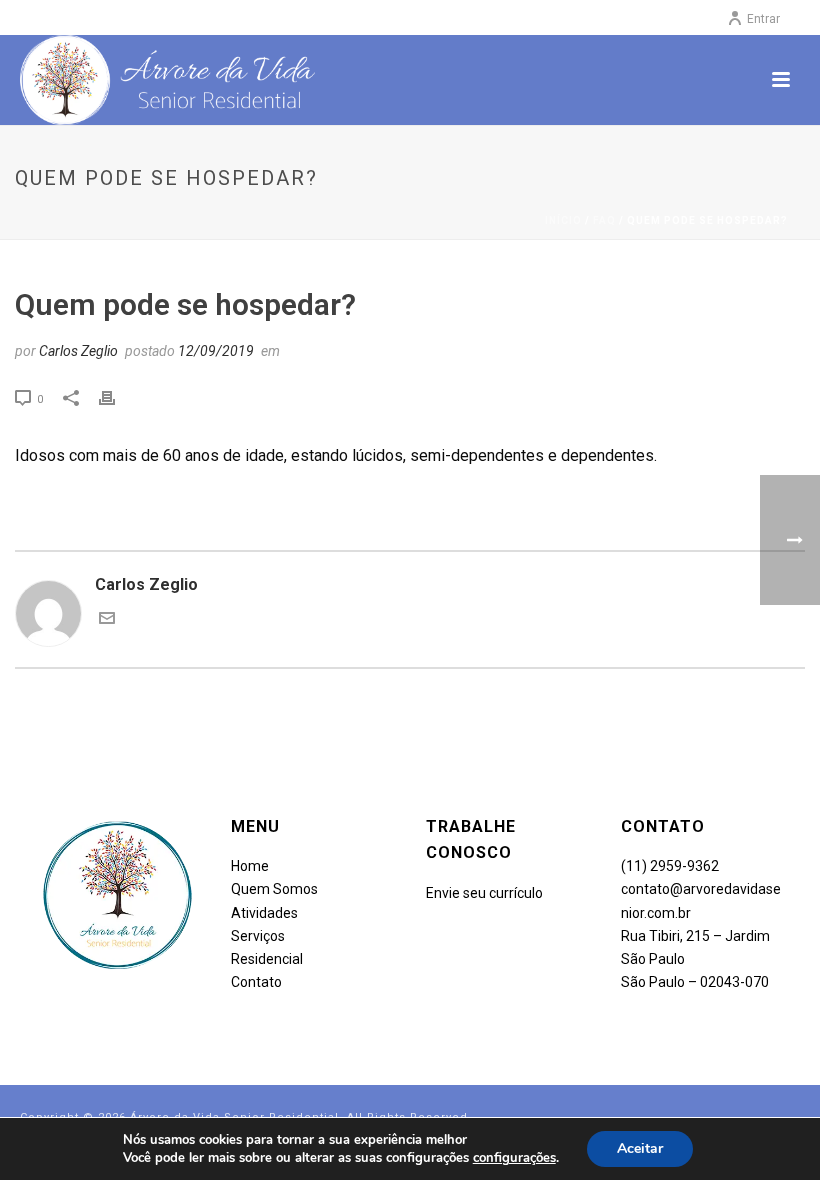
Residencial (267, 959)
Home (250, 866)
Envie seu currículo (484, 893)
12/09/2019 (216, 351)
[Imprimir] (117, 398)
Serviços (258, 936)
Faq (604, 220)
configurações (514, 1158)
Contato (256, 982)
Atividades (266, 913)
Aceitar (640, 1148)
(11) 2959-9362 (670, 866)
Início (563, 220)
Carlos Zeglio (78, 351)
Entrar (763, 19)
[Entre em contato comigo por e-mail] (107, 620)
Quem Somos (274, 889)
